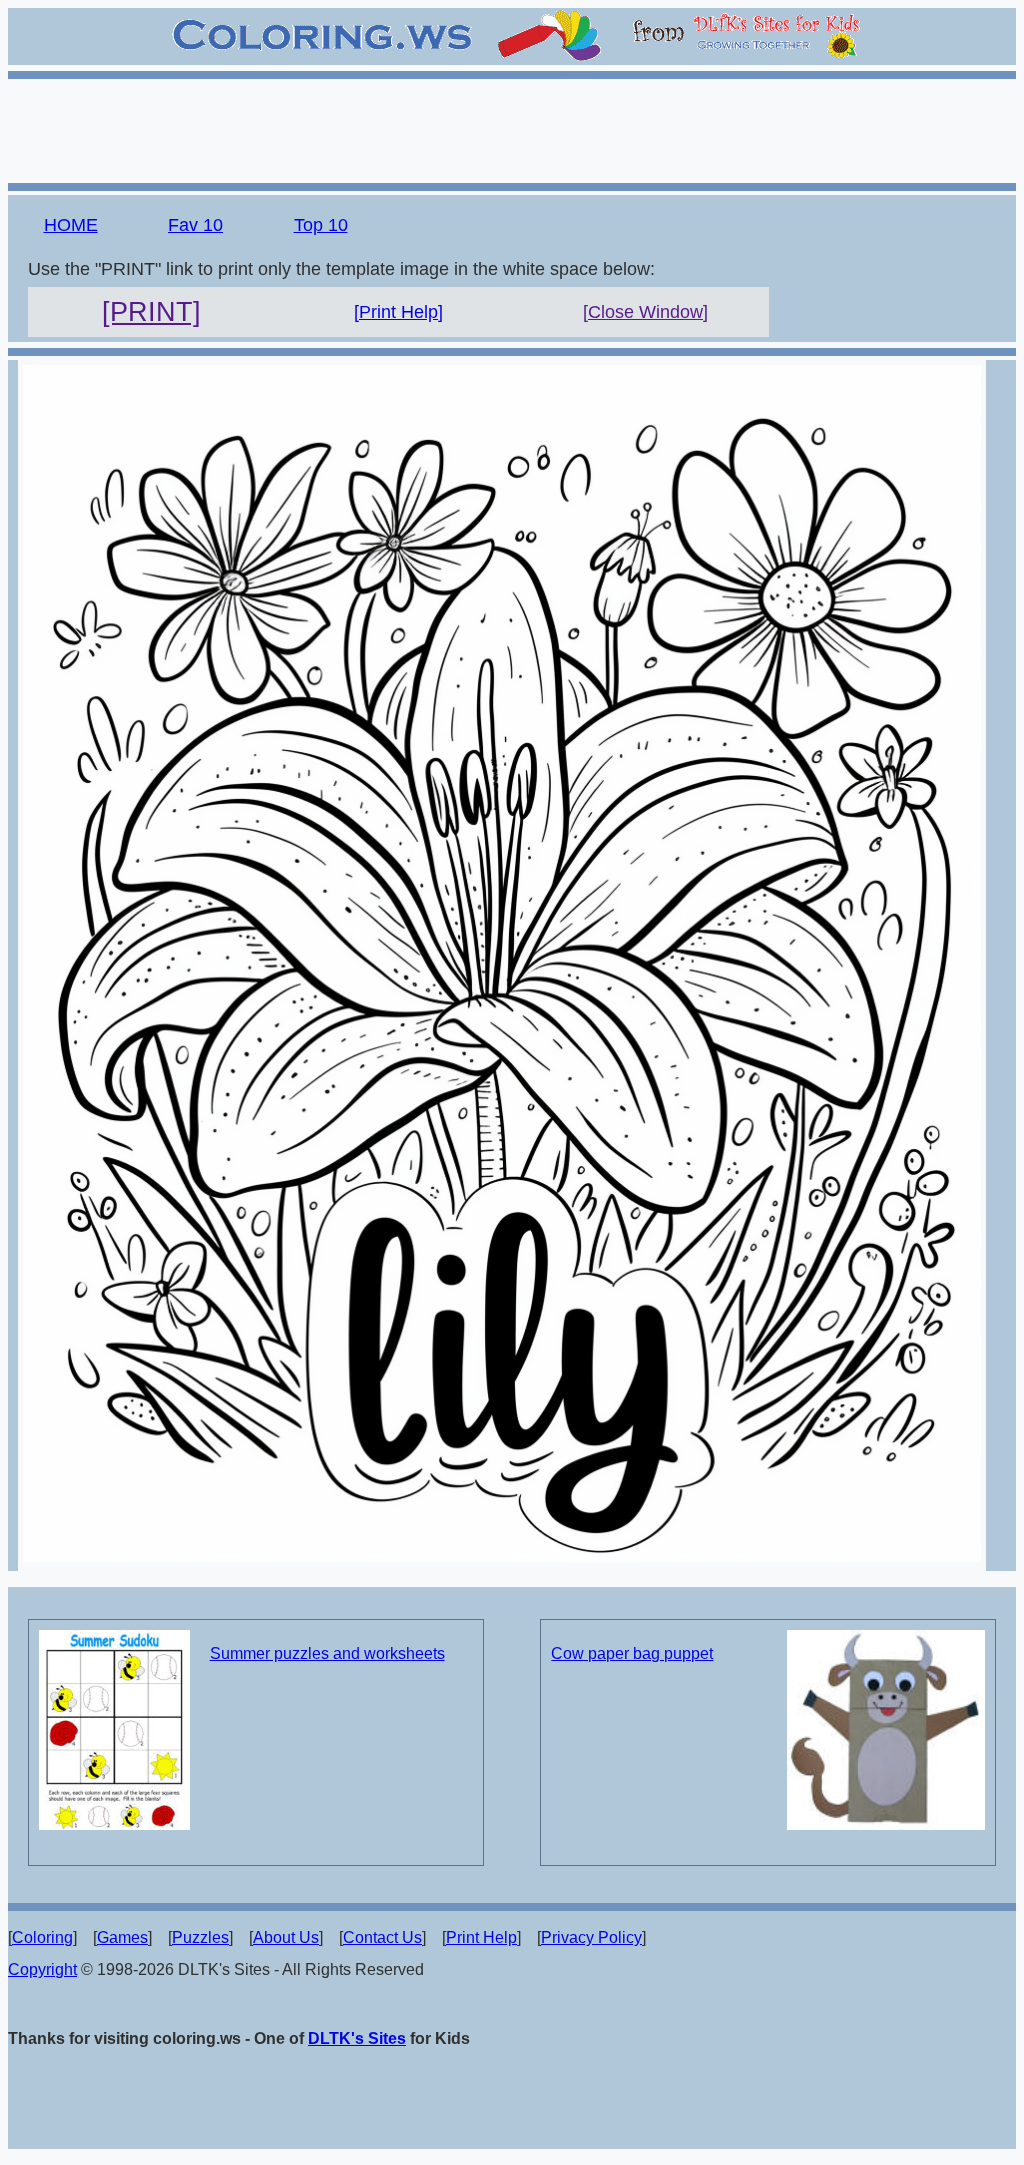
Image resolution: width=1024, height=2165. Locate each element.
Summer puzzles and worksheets (327, 1653)
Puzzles (200, 1937)
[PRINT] (151, 312)
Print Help (481, 1937)
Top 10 (321, 225)
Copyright (42, 1969)
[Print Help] (398, 312)
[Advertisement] (512, 128)
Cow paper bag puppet (632, 1653)
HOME (71, 225)
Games (122, 1937)
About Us (286, 1937)
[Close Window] (645, 312)
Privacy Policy (591, 1937)
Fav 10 (195, 225)
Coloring (42, 1937)
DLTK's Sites (357, 2038)
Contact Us (382, 1937)
